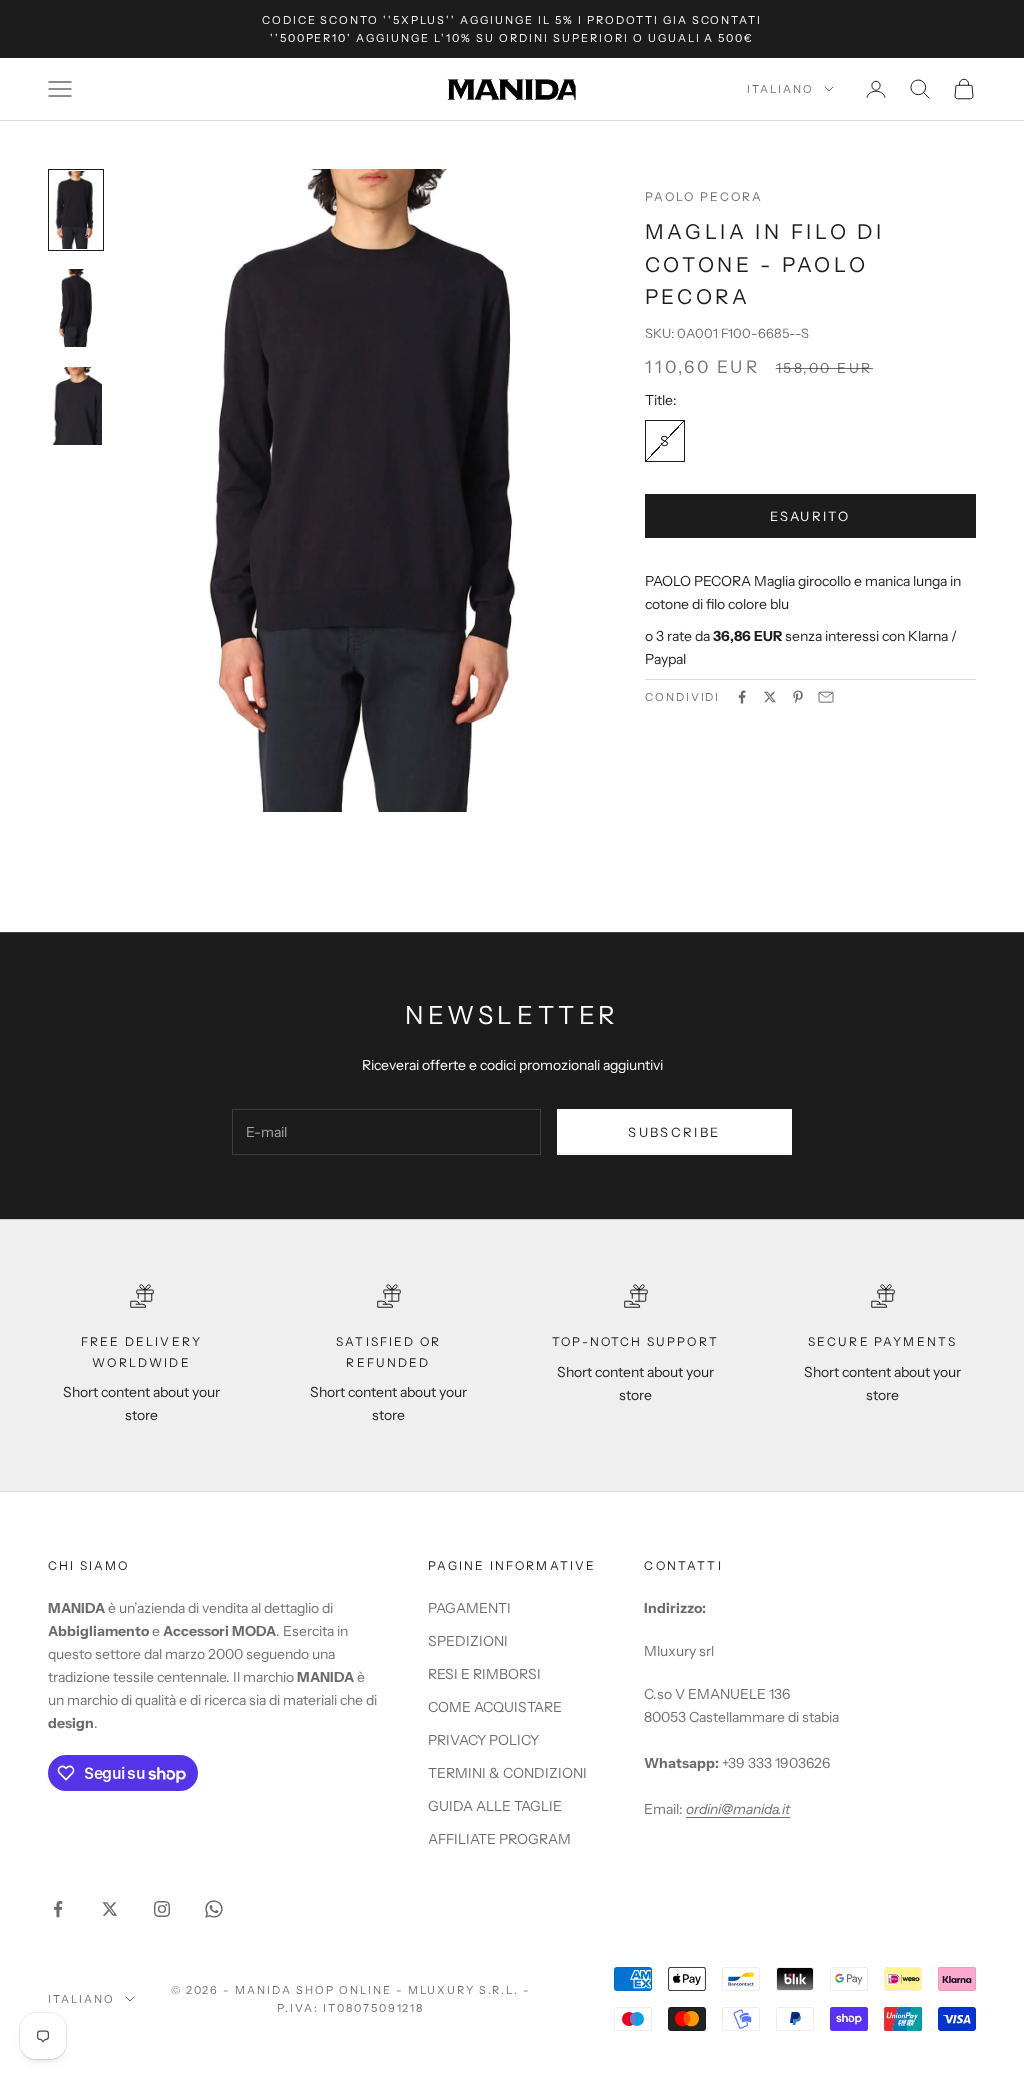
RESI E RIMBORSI (484, 1674)
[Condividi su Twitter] (770, 697)
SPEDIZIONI (468, 1641)
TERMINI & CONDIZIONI (507, 1773)
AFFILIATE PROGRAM (499, 1839)
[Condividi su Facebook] (742, 697)
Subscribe (674, 1132)
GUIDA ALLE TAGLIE (495, 1806)
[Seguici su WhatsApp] (214, 1909)
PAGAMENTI (469, 1608)
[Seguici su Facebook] (58, 1909)
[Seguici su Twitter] (110, 1909)
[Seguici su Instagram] (162, 1909)
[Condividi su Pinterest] (798, 697)
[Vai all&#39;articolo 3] (76, 406)
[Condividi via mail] (826, 697)
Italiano (780, 89)
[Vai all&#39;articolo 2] (76, 308)
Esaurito (810, 516)
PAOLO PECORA (704, 196)
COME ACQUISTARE (495, 1707)
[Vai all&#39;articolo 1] (76, 210)
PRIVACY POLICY (483, 1740)
